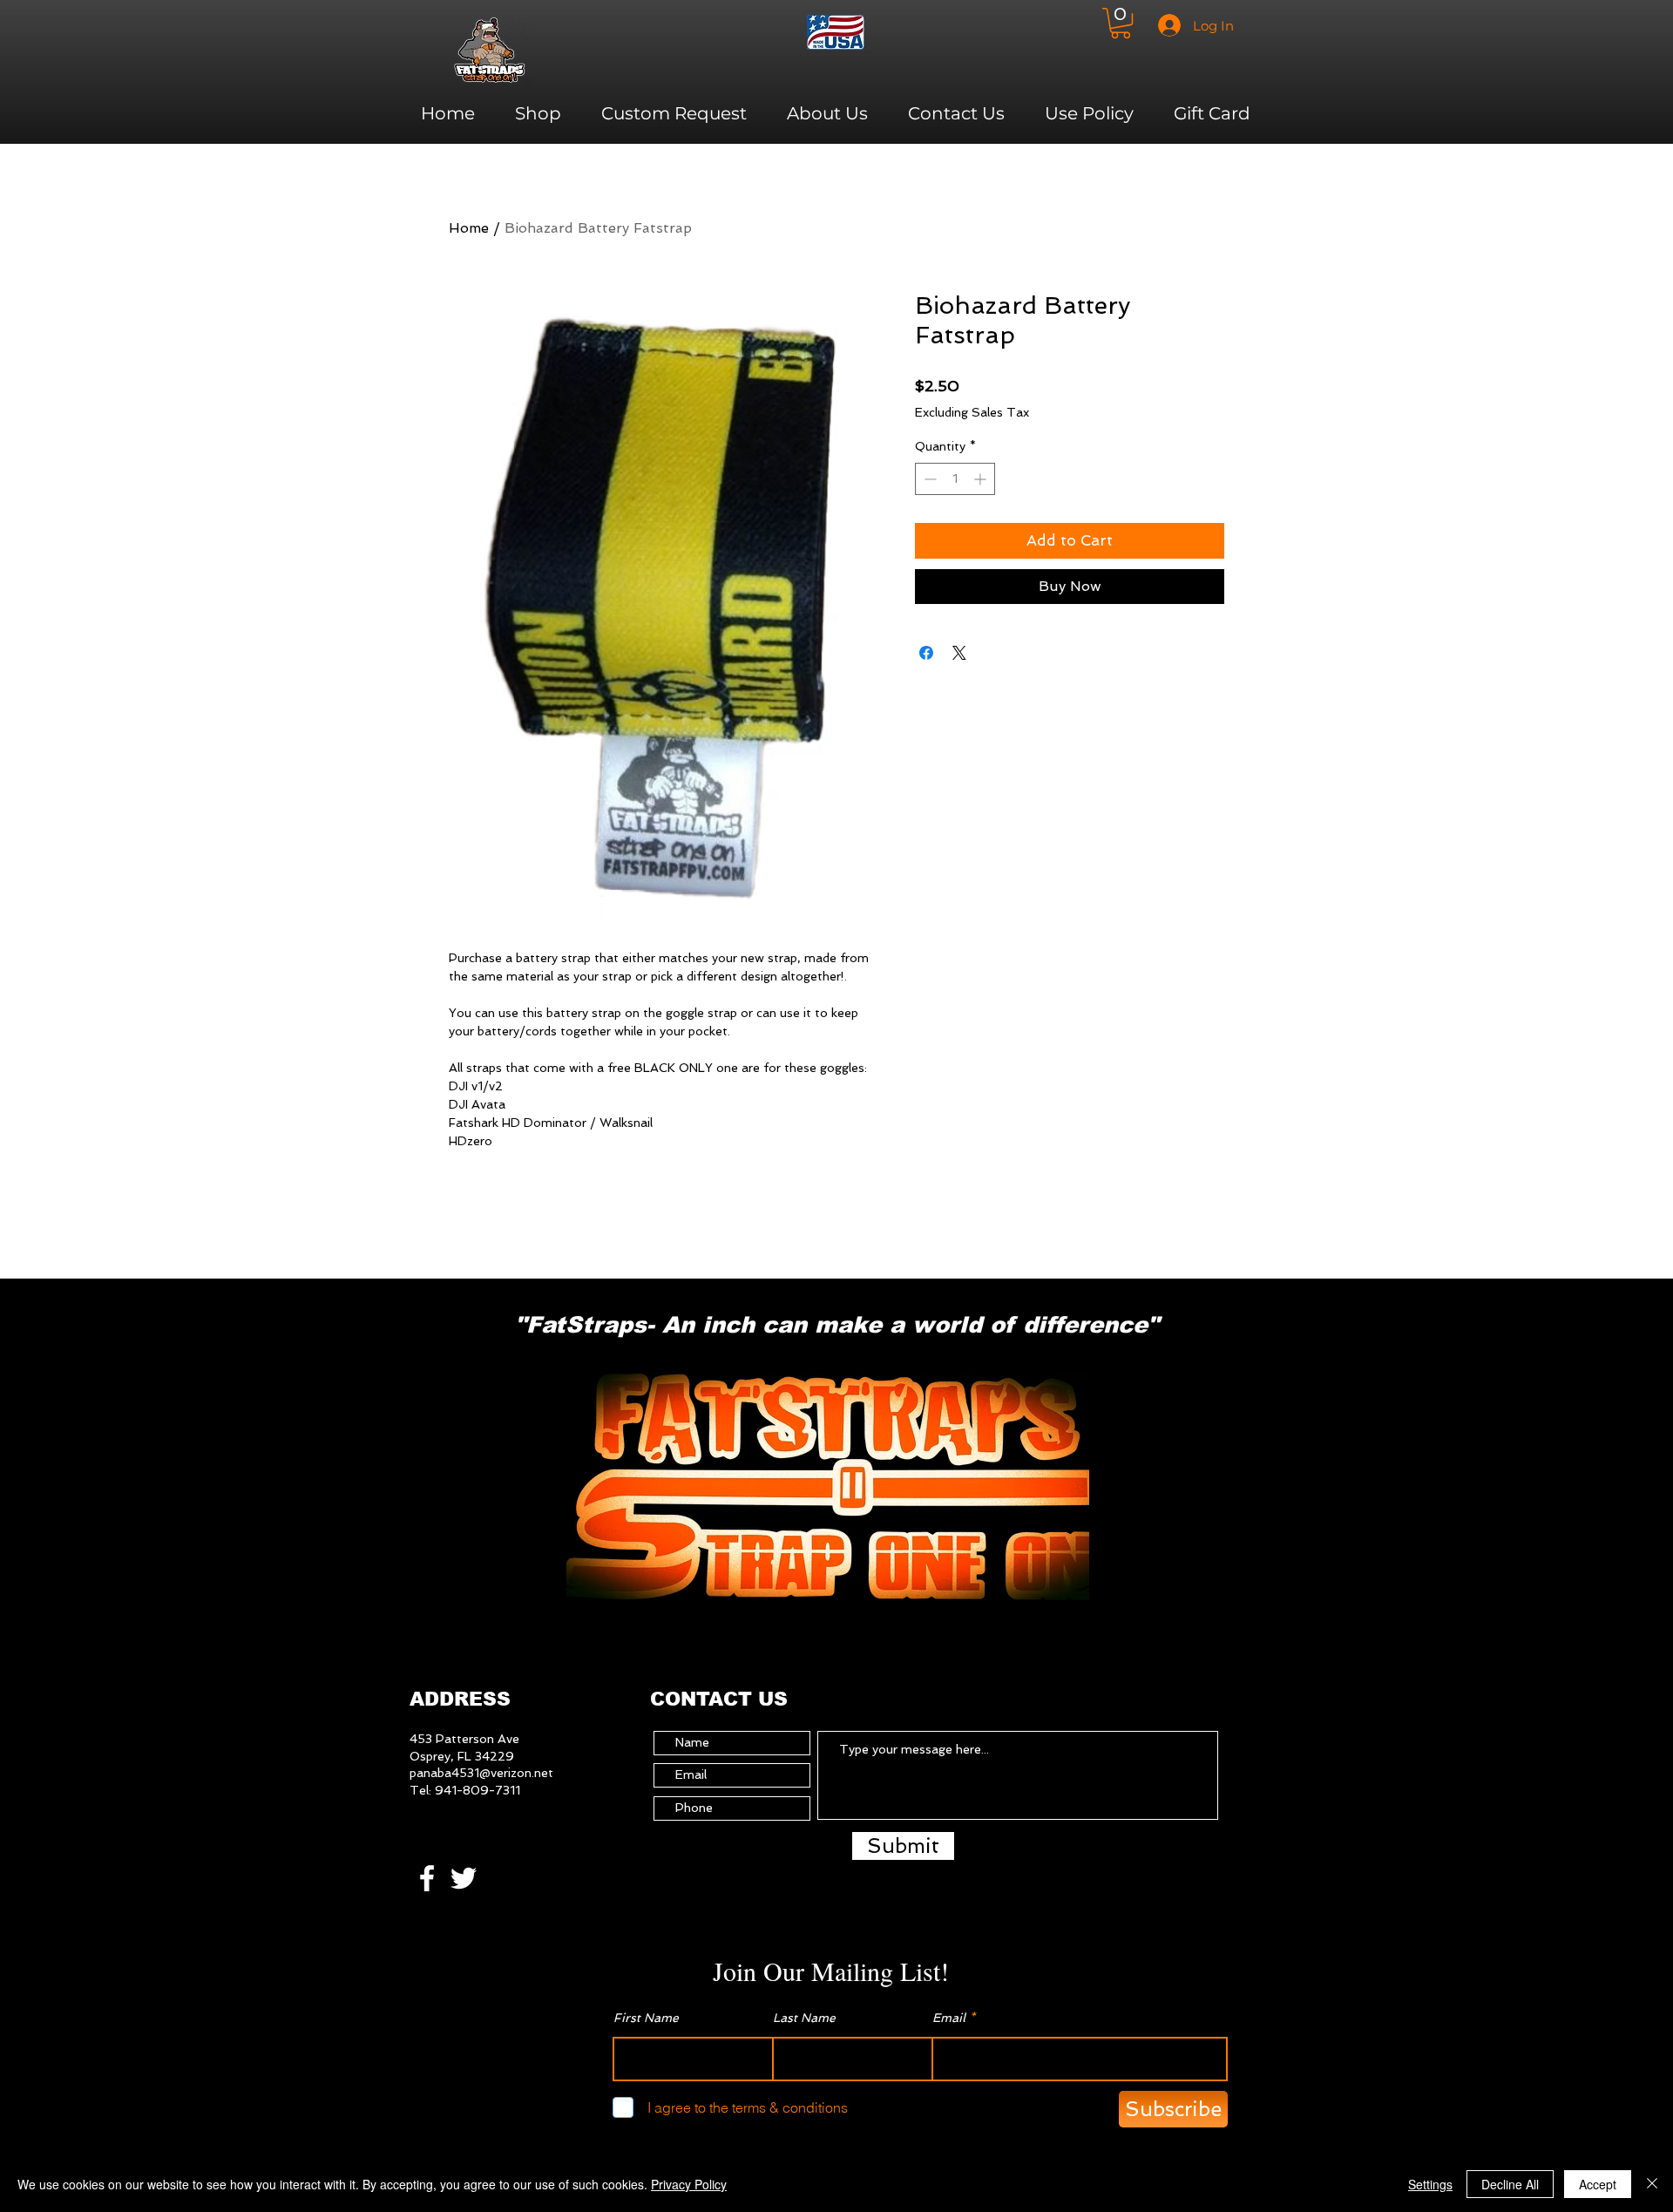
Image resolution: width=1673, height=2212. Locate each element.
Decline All (1510, 2184)
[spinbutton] (955, 479)
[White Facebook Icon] (427, 1878)
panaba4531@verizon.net (481, 1773)
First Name (646, 2018)
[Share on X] (959, 653)
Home (469, 228)
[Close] (1652, 2184)
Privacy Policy (689, 2184)
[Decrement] (928, 479)
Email (949, 2018)
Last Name (804, 2018)
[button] (1121, 23)
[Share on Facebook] (926, 653)
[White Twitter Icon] (464, 1878)
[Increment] (982, 479)
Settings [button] (1430, 2184)
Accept (1598, 2184)
